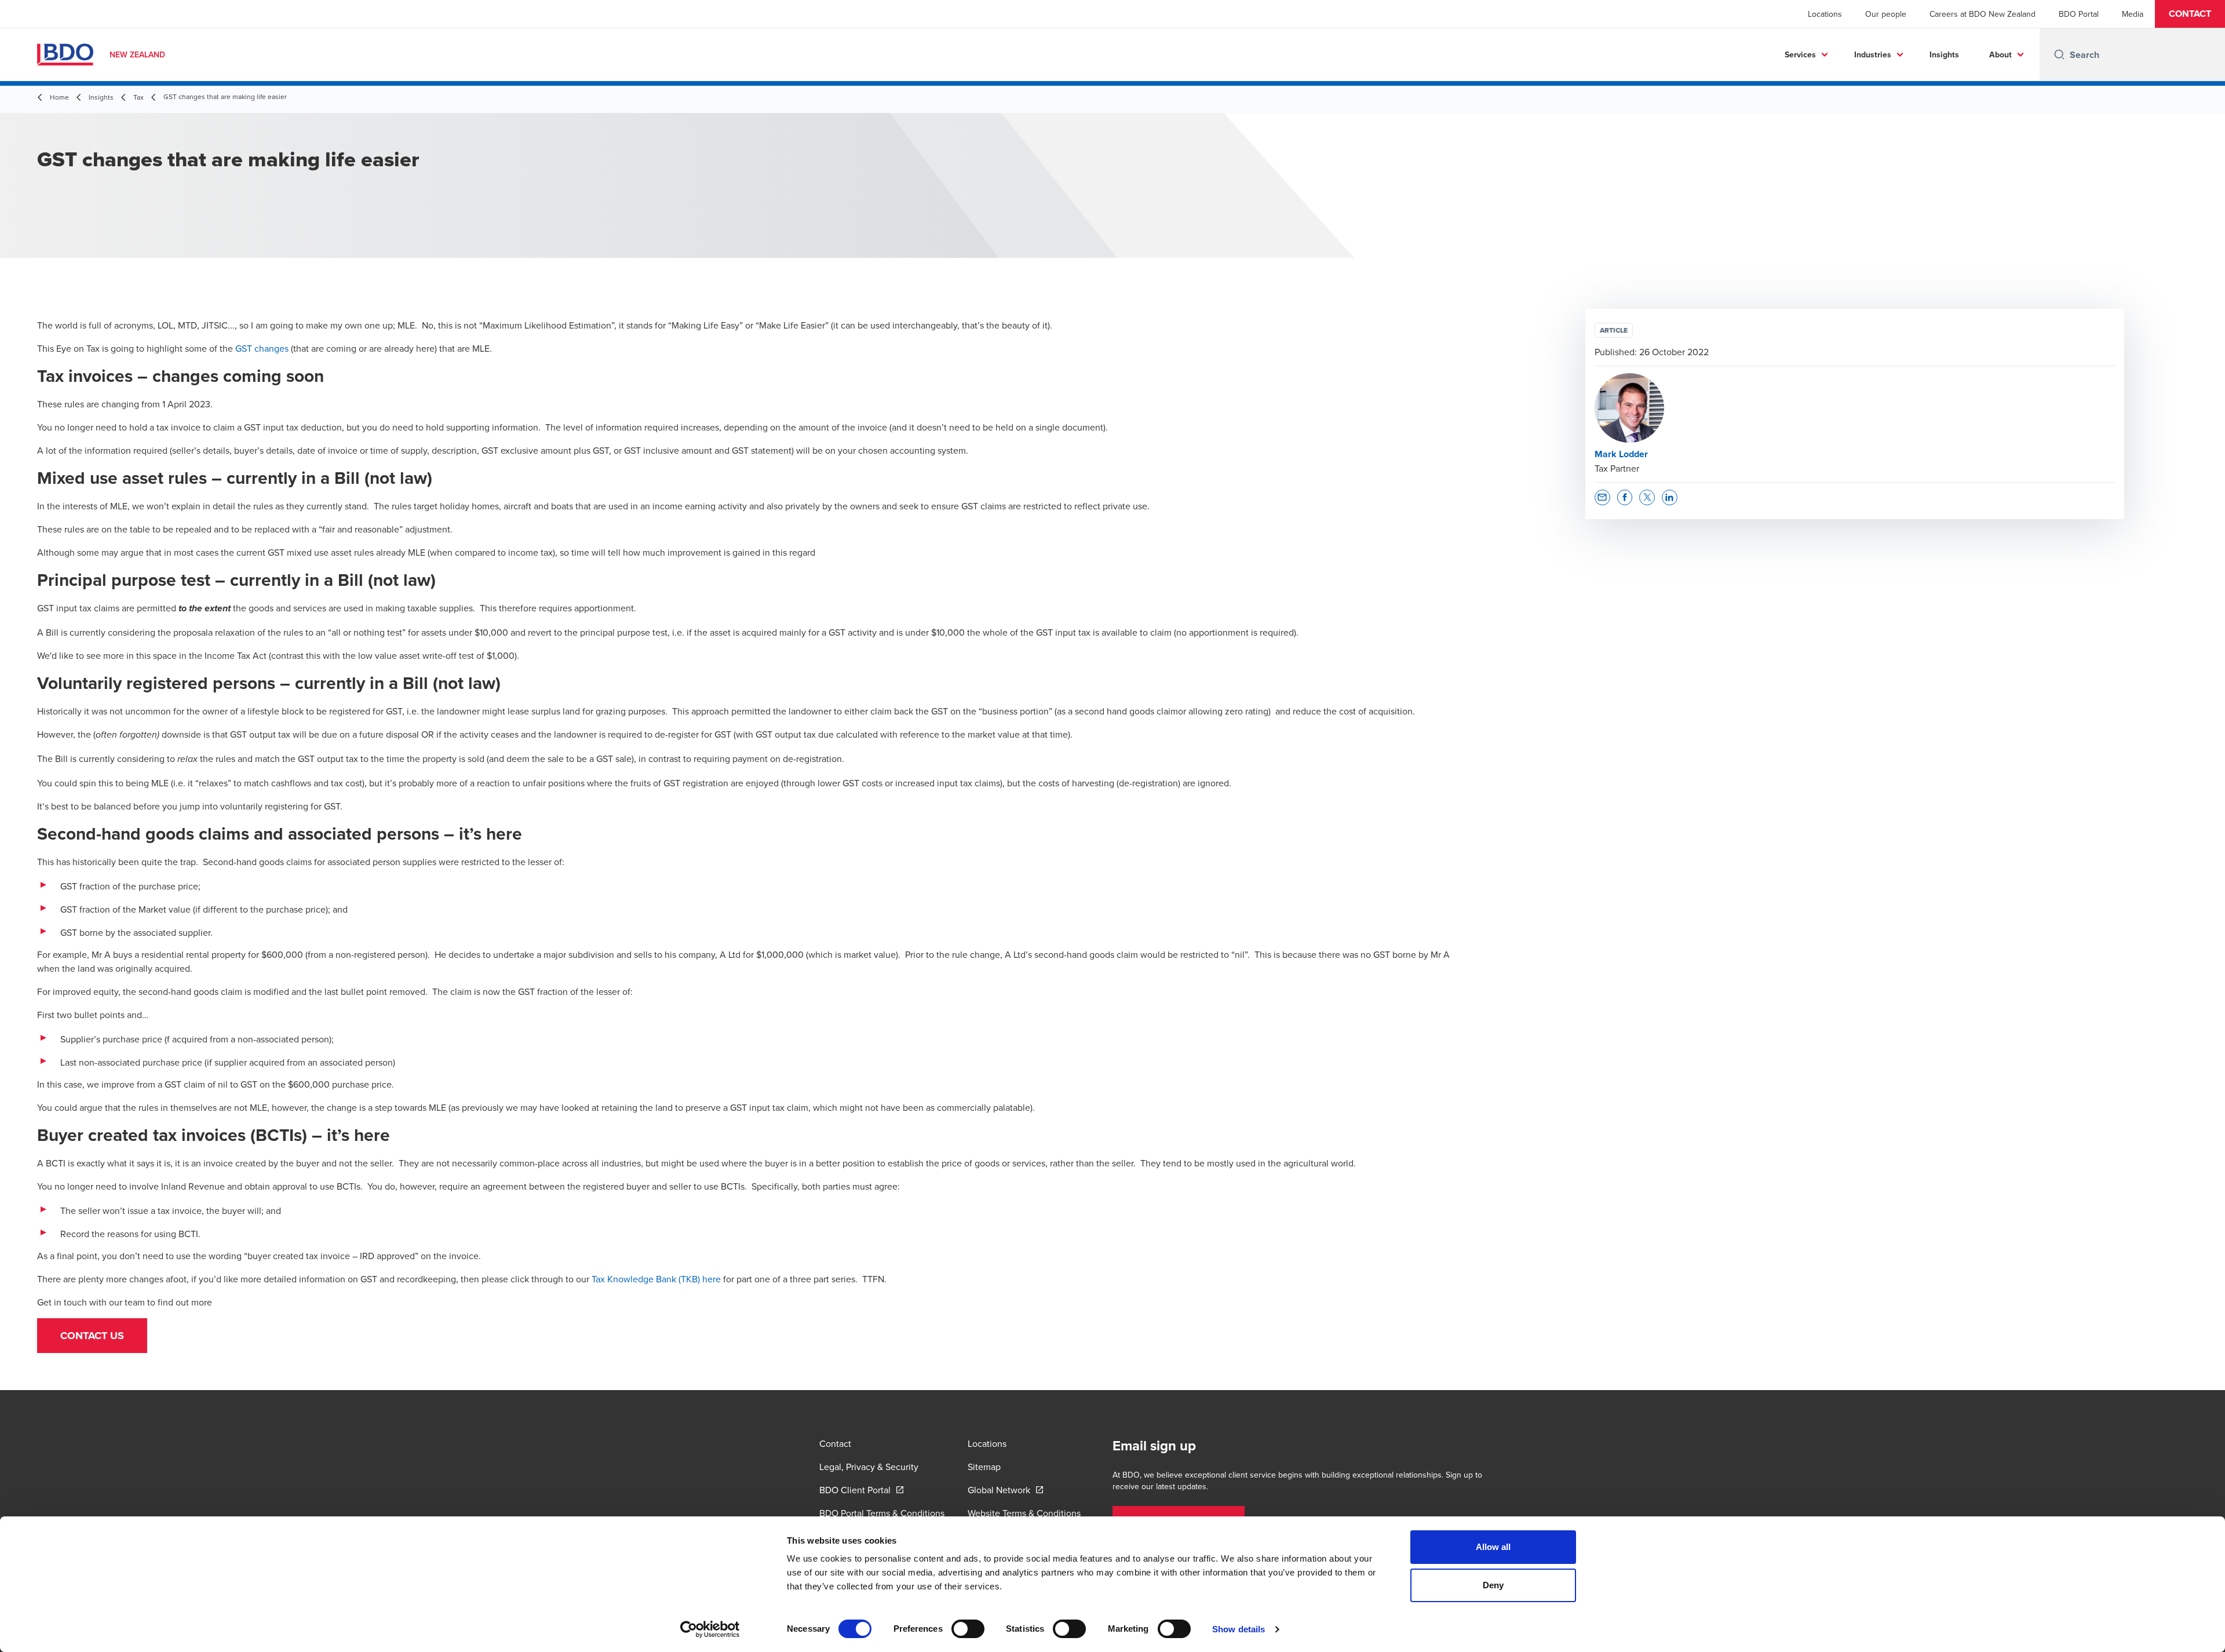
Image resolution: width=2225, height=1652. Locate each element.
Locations (1825, 14)
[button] (2190, 14)
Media (2133, 14)
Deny (1493, 1585)
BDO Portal (2079, 14)
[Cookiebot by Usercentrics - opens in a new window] (710, 1629)
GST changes (262, 348)
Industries (1873, 54)
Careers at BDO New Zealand (1983, 14)
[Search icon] (2059, 54)
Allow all (1493, 1547)
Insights (1944, 54)
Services (1800, 54)
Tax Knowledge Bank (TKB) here (656, 1279)
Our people (1886, 14)
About (2000, 54)
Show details (1239, 1629)
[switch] (968, 1629)
